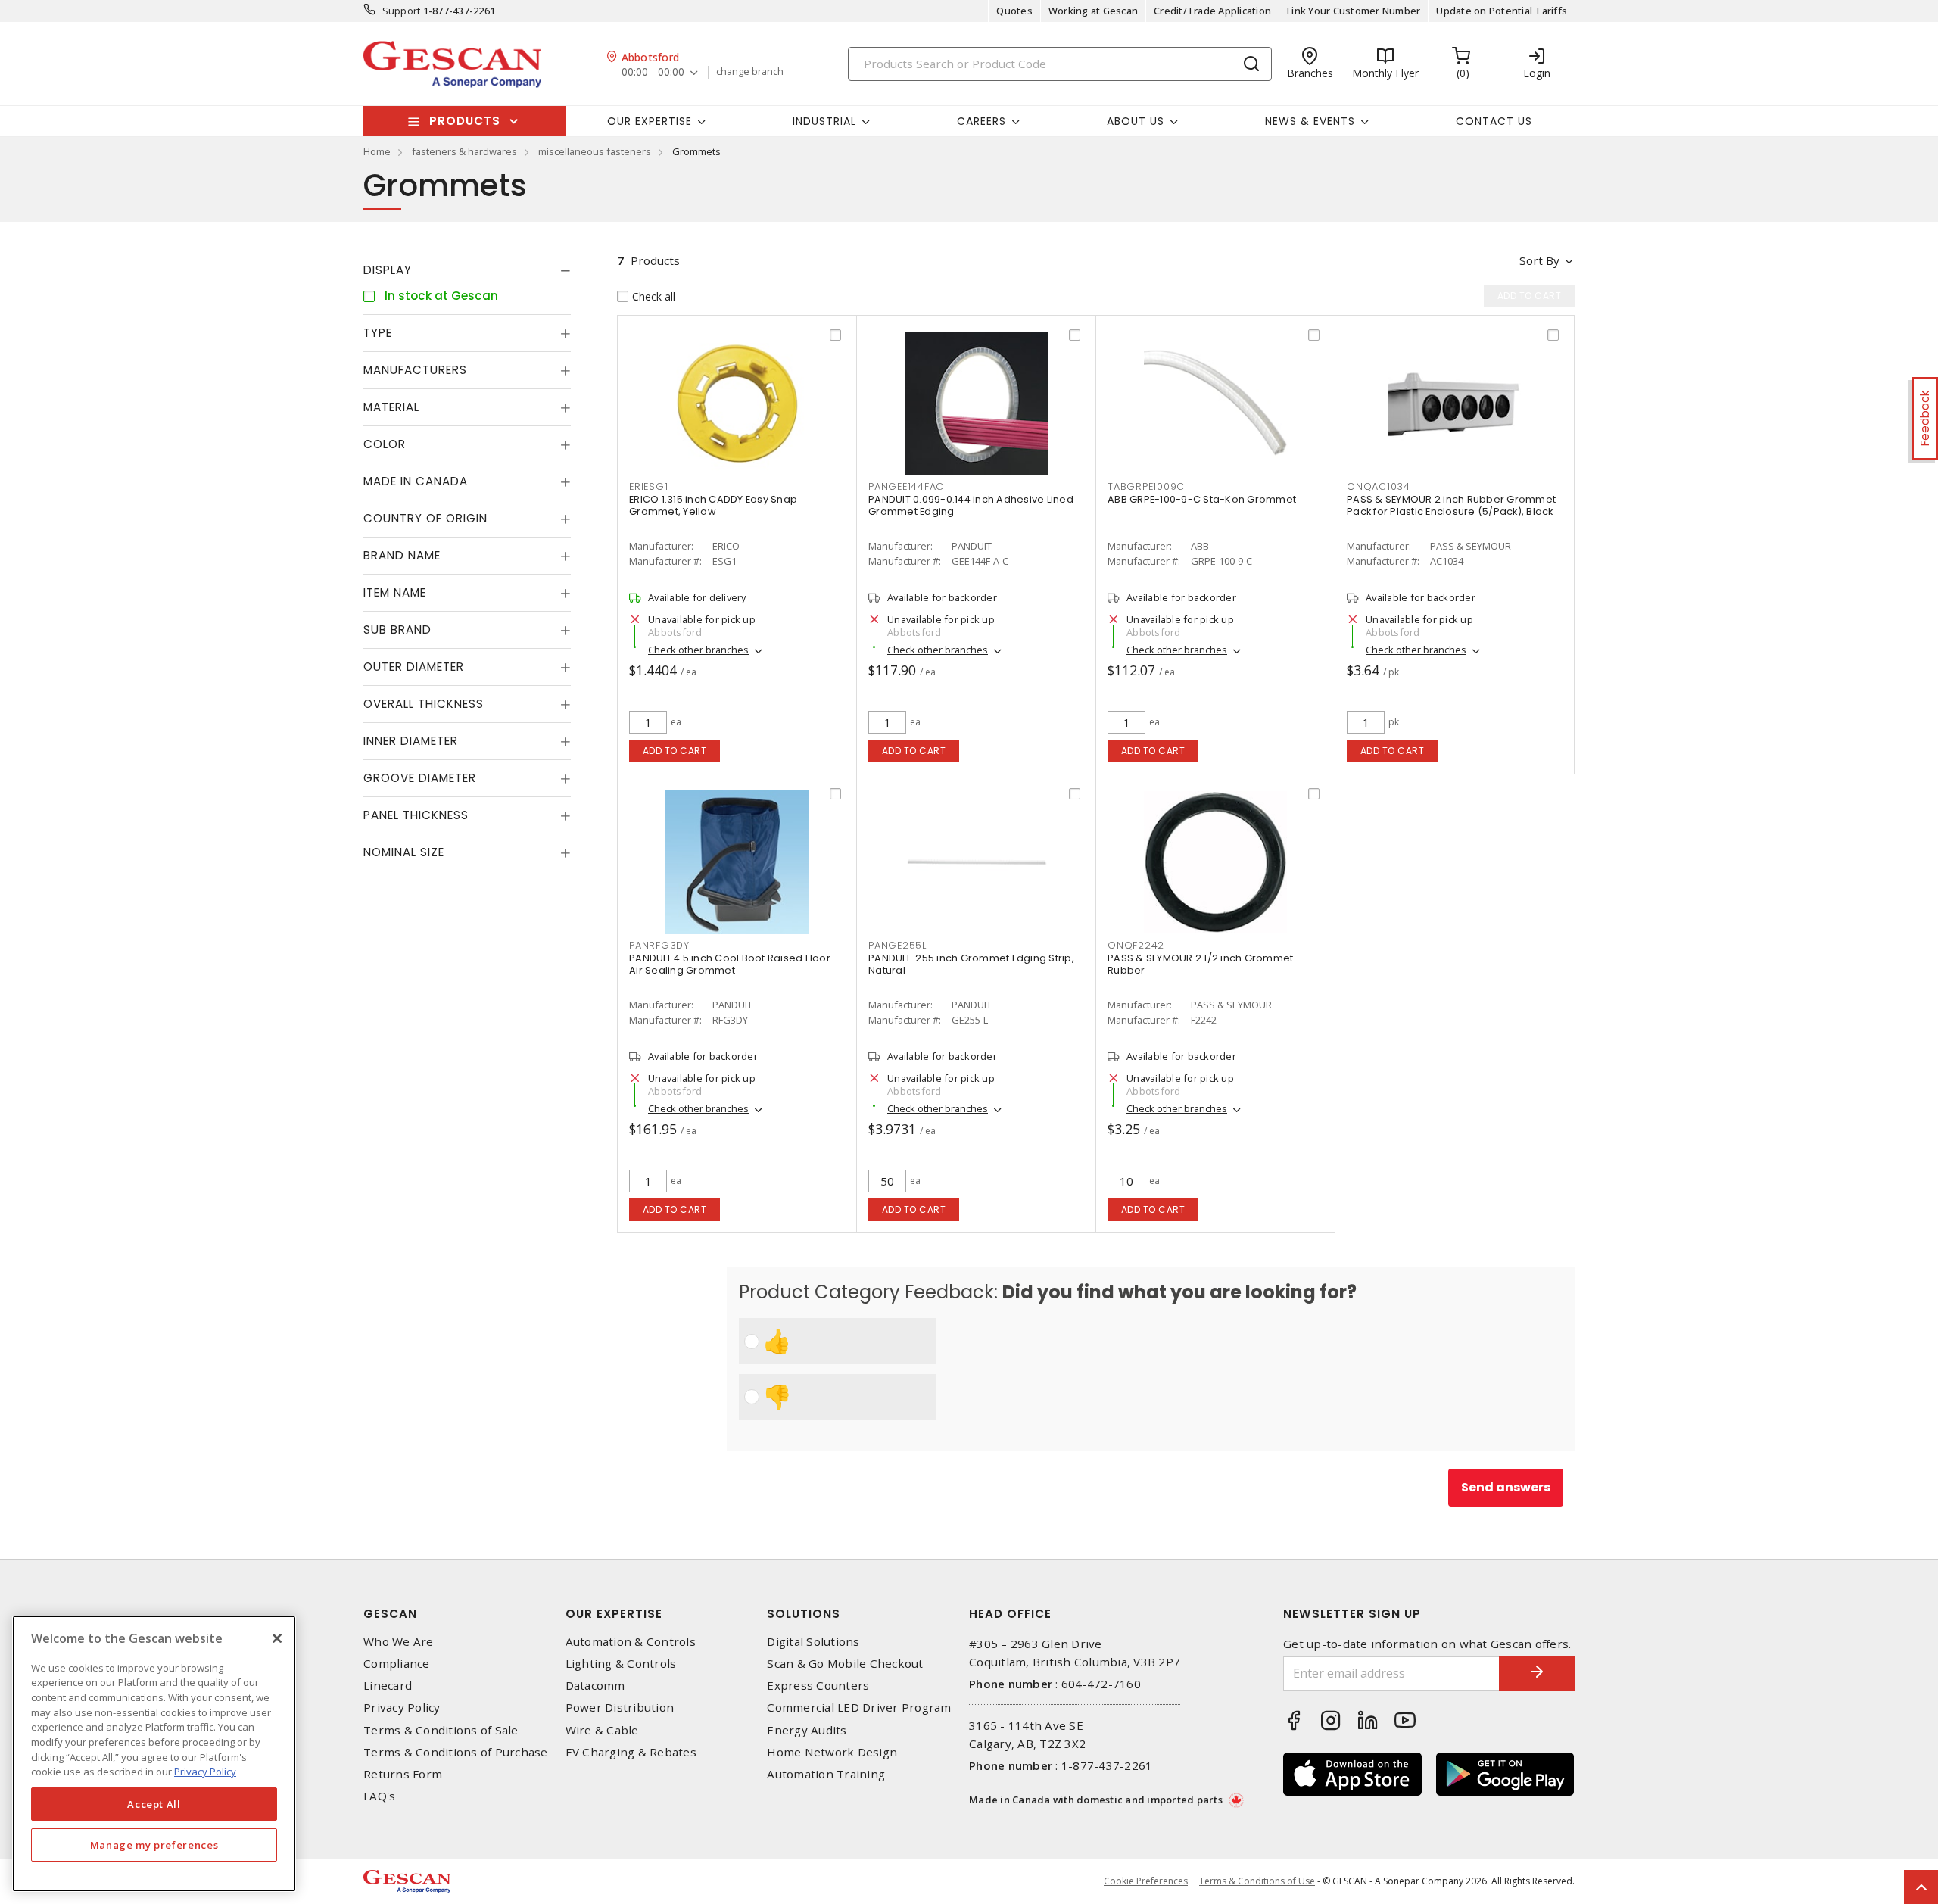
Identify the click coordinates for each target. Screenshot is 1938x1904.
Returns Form (403, 1774)
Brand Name (402, 555)
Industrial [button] (824, 121)
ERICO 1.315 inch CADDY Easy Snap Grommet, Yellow (713, 505)
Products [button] (465, 121)
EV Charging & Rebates (631, 1752)
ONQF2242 (1136, 945)
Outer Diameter (414, 667)
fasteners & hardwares (464, 151)
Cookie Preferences (1146, 1881)
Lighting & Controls (621, 1664)
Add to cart (675, 751)
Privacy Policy (402, 1708)
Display (388, 270)
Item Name (395, 592)
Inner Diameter (411, 741)
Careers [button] (981, 121)
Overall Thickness (424, 704)
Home (377, 151)
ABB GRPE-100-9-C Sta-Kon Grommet (1202, 499)
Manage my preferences (154, 1845)
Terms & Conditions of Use (1257, 1881)
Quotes (1014, 11)
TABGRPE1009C (1146, 486)
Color (385, 444)
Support (402, 11)
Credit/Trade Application (1212, 11)
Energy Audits (807, 1730)
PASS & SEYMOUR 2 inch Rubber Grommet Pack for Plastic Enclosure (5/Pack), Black (1451, 505)
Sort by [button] (1539, 260)
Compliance (397, 1664)
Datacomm (595, 1686)
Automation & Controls (631, 1642)
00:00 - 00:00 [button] (653, 72)
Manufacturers (415, 370)
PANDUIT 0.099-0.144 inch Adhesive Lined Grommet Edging (971, 505)
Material (391, 407)
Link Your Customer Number (1354, 11)
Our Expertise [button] (650, 121)
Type (378, 333)
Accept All (154, 1804)
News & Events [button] (1310, 121)
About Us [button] (1136, 121)
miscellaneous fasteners (595, 151)
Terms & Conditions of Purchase (456, 1752)
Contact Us (1494, 121)
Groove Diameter (420, 778)
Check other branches (698, 650)
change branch (750, 72)
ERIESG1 (648, 486)
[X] (277, 1638)
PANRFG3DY (659, 945)
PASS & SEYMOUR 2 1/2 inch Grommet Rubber (1200, 964)
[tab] (467, 270)
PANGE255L (897, 945)
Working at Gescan (1093, 11)
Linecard (388, 1686)
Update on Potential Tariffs (1502, 11)
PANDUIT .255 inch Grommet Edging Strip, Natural (971, 964)
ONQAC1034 (1379, 486)
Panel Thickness (416, 815)
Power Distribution (620, 1708)
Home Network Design (832, 1752)
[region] (154, 1754)
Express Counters (818, 1686)
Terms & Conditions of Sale (441, 1730)
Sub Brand (397, 629)
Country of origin (425, 518)
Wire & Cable (602, 1730)
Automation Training (826, 1774)
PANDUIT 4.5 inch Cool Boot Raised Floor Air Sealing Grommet (730, 964)
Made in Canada (416, 481)
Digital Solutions (813, 1642)
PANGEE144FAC (906, 486)
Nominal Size (404, 852)
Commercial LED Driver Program (859, 1708)
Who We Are (399, 1642)
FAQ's (379, 1796)
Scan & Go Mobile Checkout (845, 1664)
